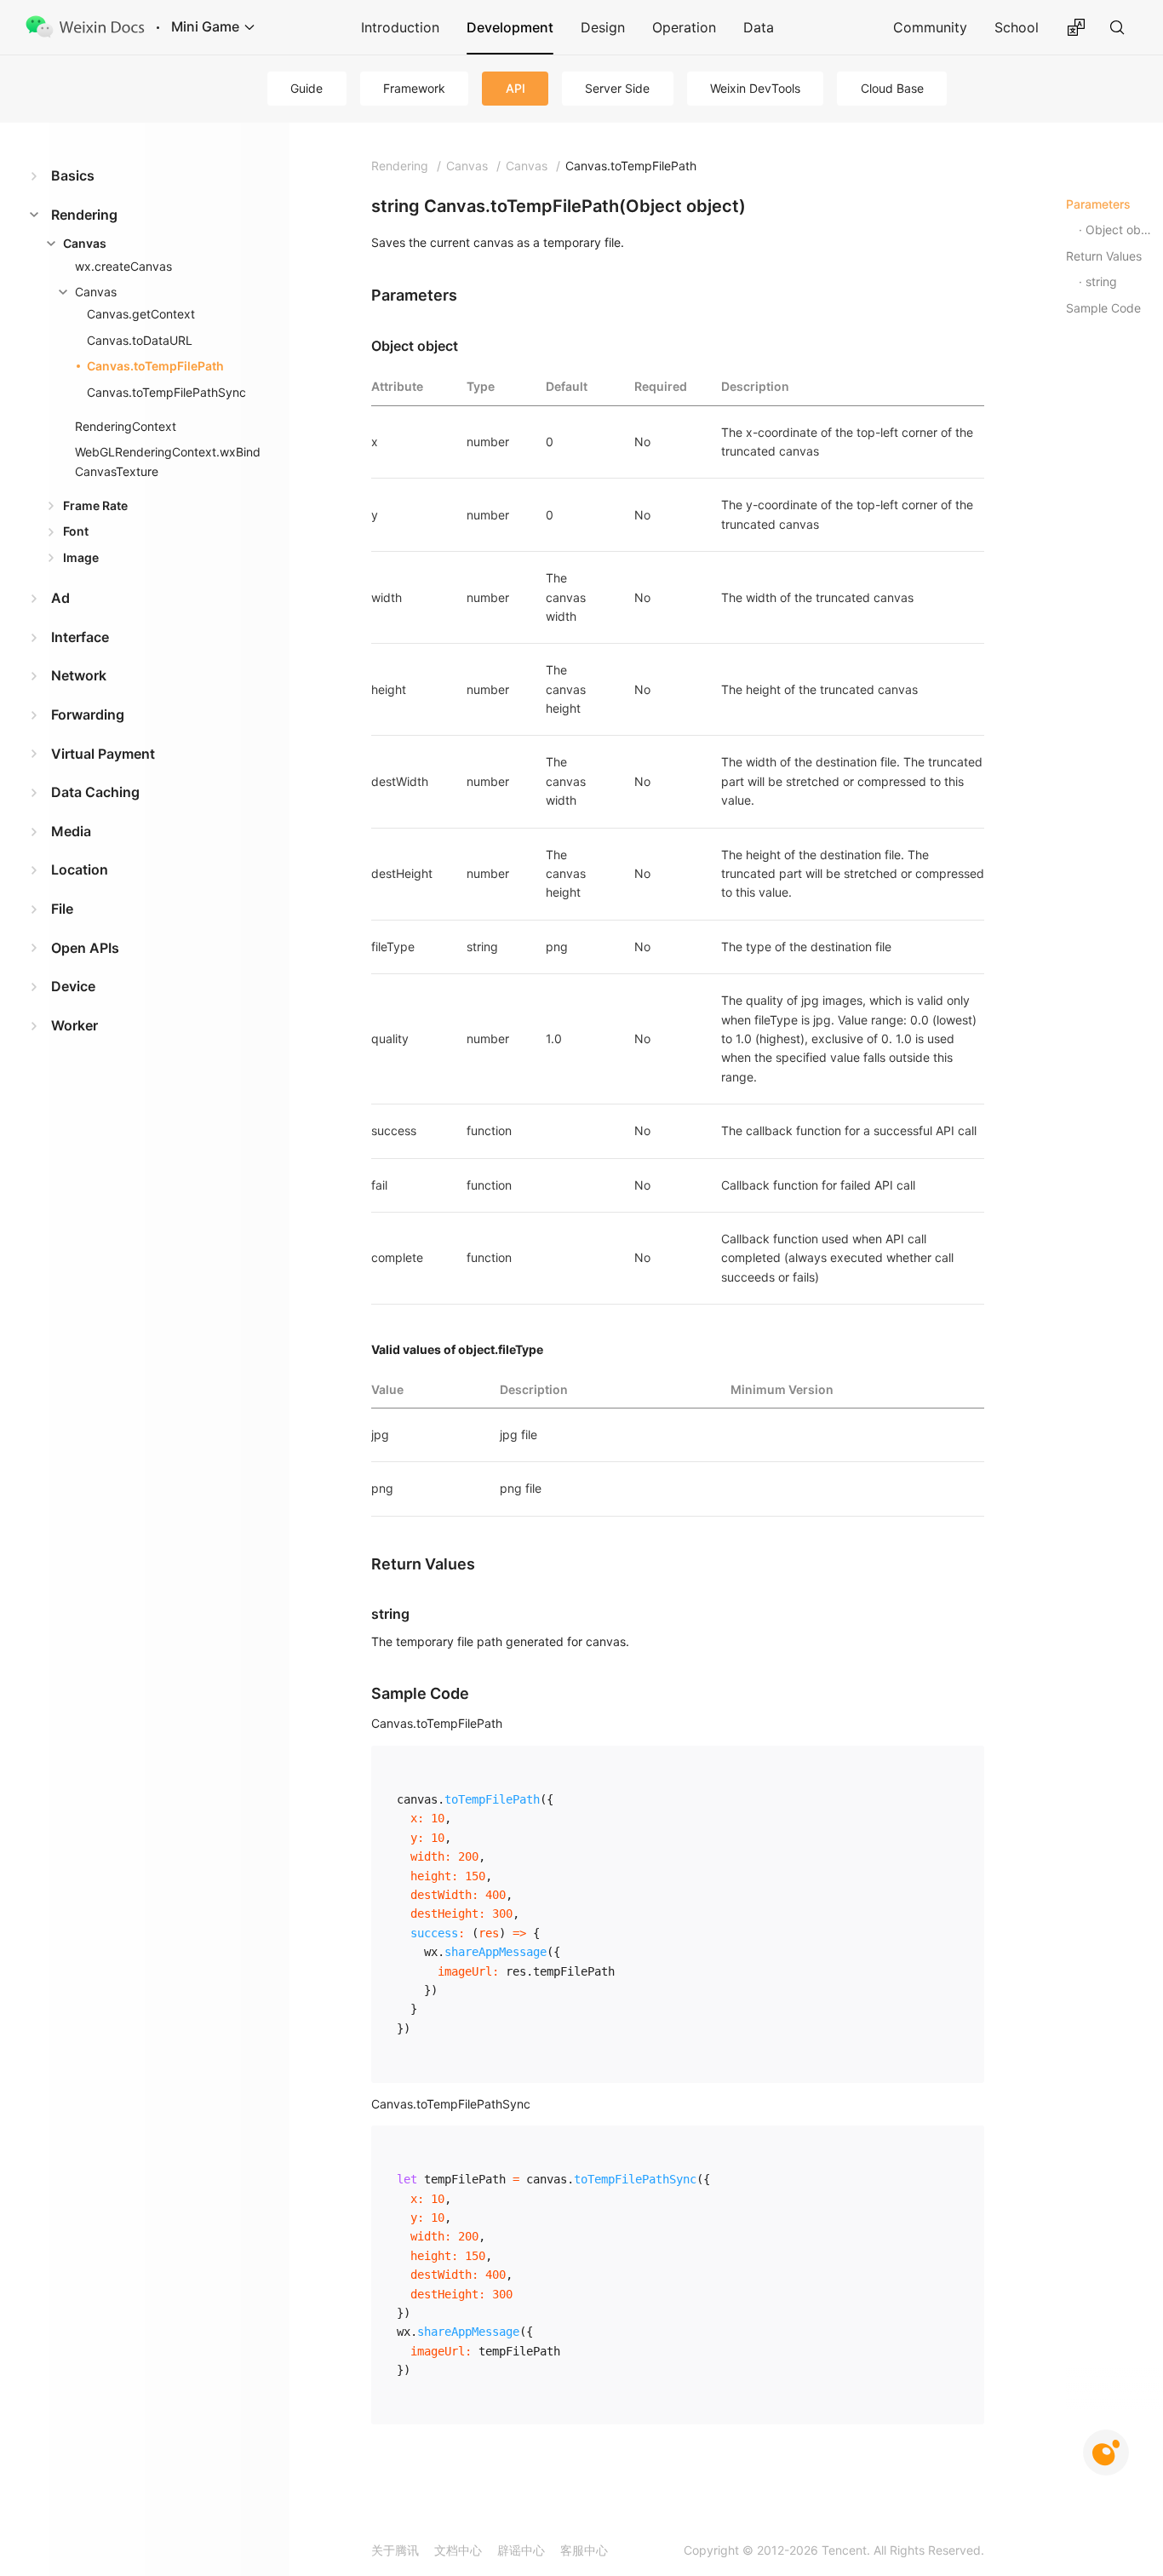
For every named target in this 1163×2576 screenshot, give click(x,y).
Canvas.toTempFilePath (155, 366)
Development (510, 27)
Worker (74, 1025)
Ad (60, 598)
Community (930, 27)
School (1017, 27)
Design (603, 27)
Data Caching (95, 792)
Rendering (84, 215)
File (62, 909)
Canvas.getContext (141, 314)
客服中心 (584, 2550)
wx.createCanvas (123, 266)
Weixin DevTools (755, 88)
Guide (307, 88)
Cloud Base (892, 88)
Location (80, 869)
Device (73, 986)
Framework (414, 88)
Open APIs (85, 948)
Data (759, 27)
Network (79, 675)
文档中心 (458, 2550)
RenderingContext (126, 426)
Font (76, 531)
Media (71, 831)
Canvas (85, 243)
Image (81, 557)
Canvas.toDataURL (140, 340)
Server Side (617, 88)
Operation (684, 27)
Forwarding (88, 714)
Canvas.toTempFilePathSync (166, 392)
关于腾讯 (395, 2550)
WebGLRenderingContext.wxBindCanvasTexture (168, 461)
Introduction (400, 27)
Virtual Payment (103, 754)
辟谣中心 (521, 2550)
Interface (80, 637)
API (516, 88)
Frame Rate (95, 505)
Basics (73, 175)
